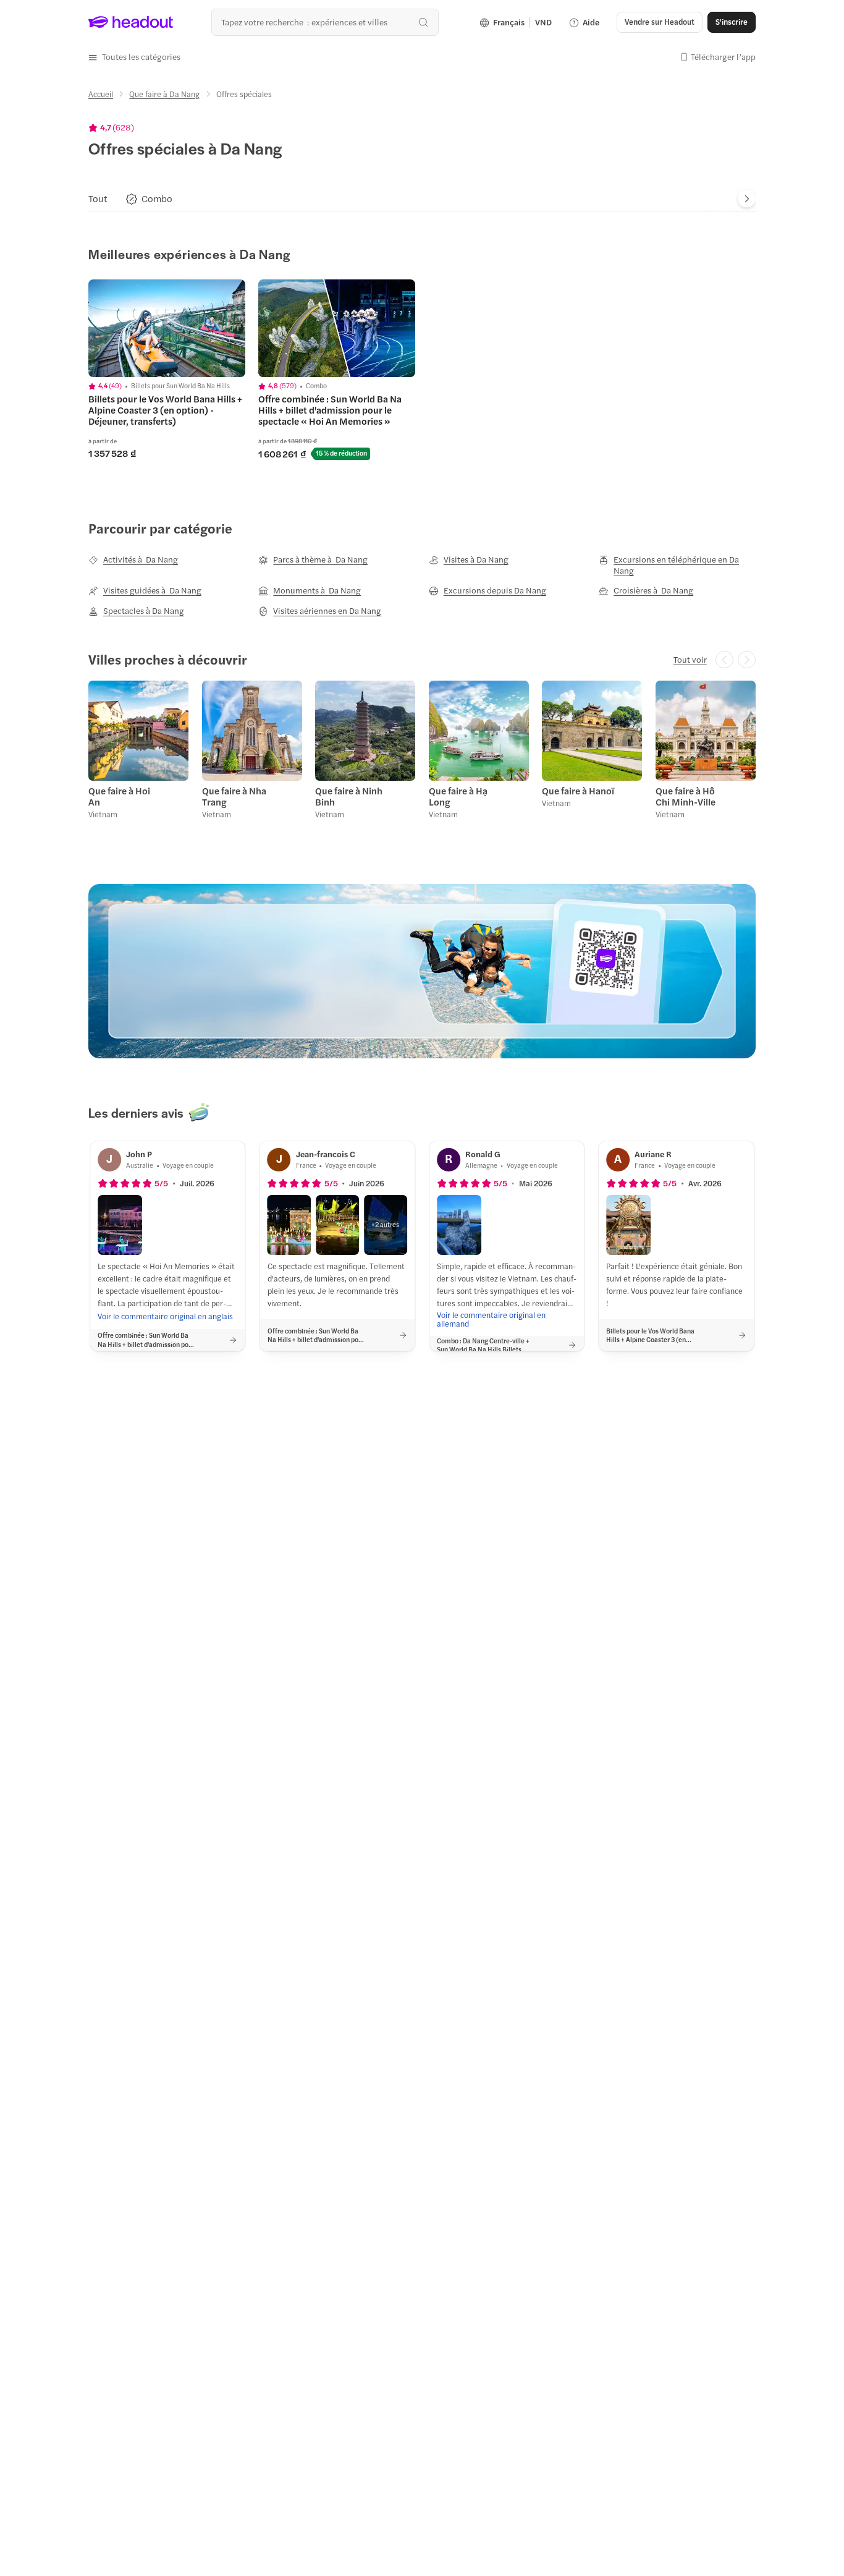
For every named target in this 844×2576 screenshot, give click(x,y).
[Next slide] (747, 199)
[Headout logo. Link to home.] (131, 22)
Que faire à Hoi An (119, 796)
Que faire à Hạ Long (458, 796)
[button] (134, 57)
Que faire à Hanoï (578, 791)
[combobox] (325, 22)
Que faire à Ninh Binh (349, 796)
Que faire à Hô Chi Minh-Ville (686, 796)
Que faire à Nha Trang (234, 796)
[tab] (98, 199)
